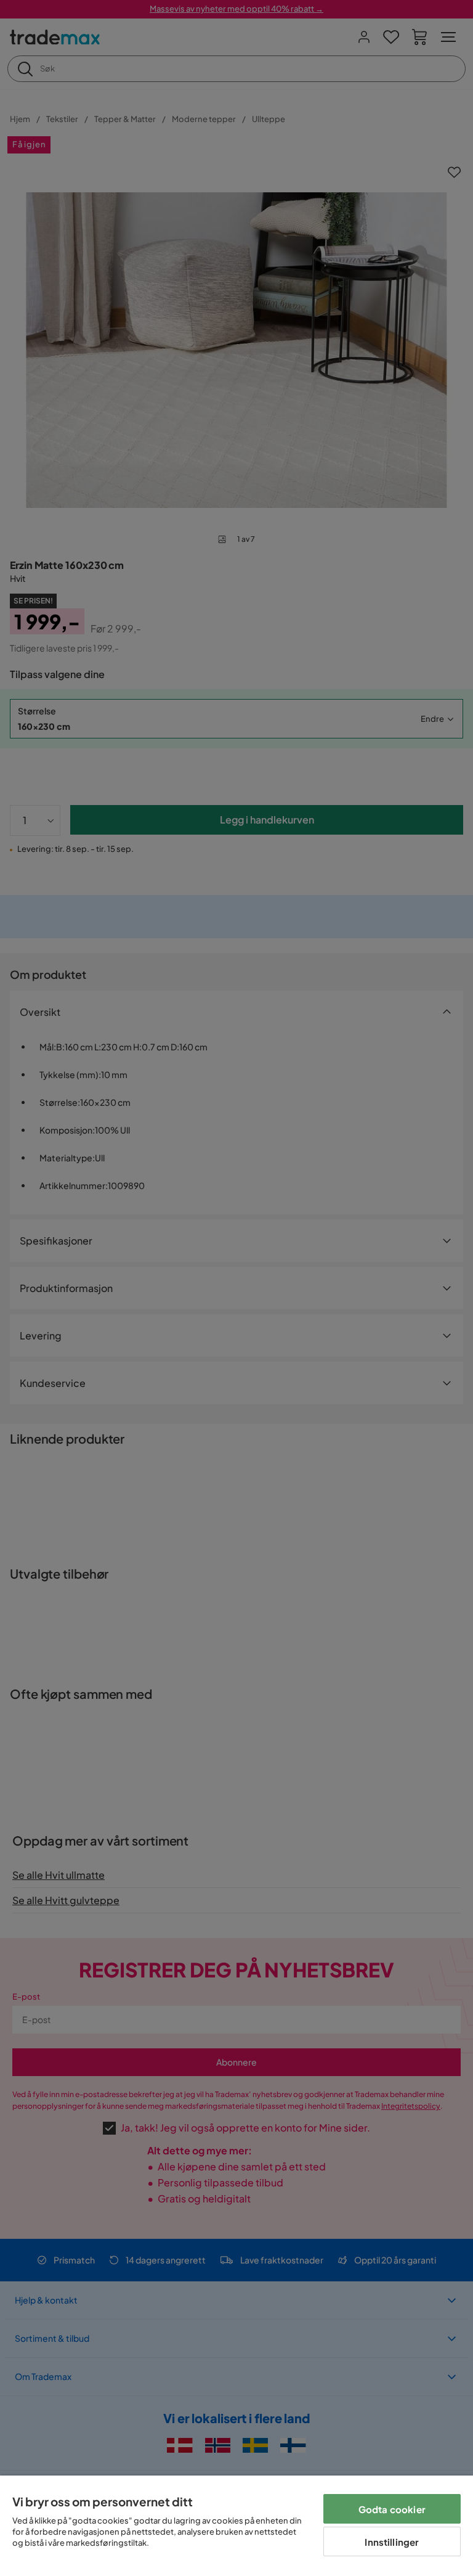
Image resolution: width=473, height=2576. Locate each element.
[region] (236, 2526)
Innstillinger (392, 2542)
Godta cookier (392, 2509)
